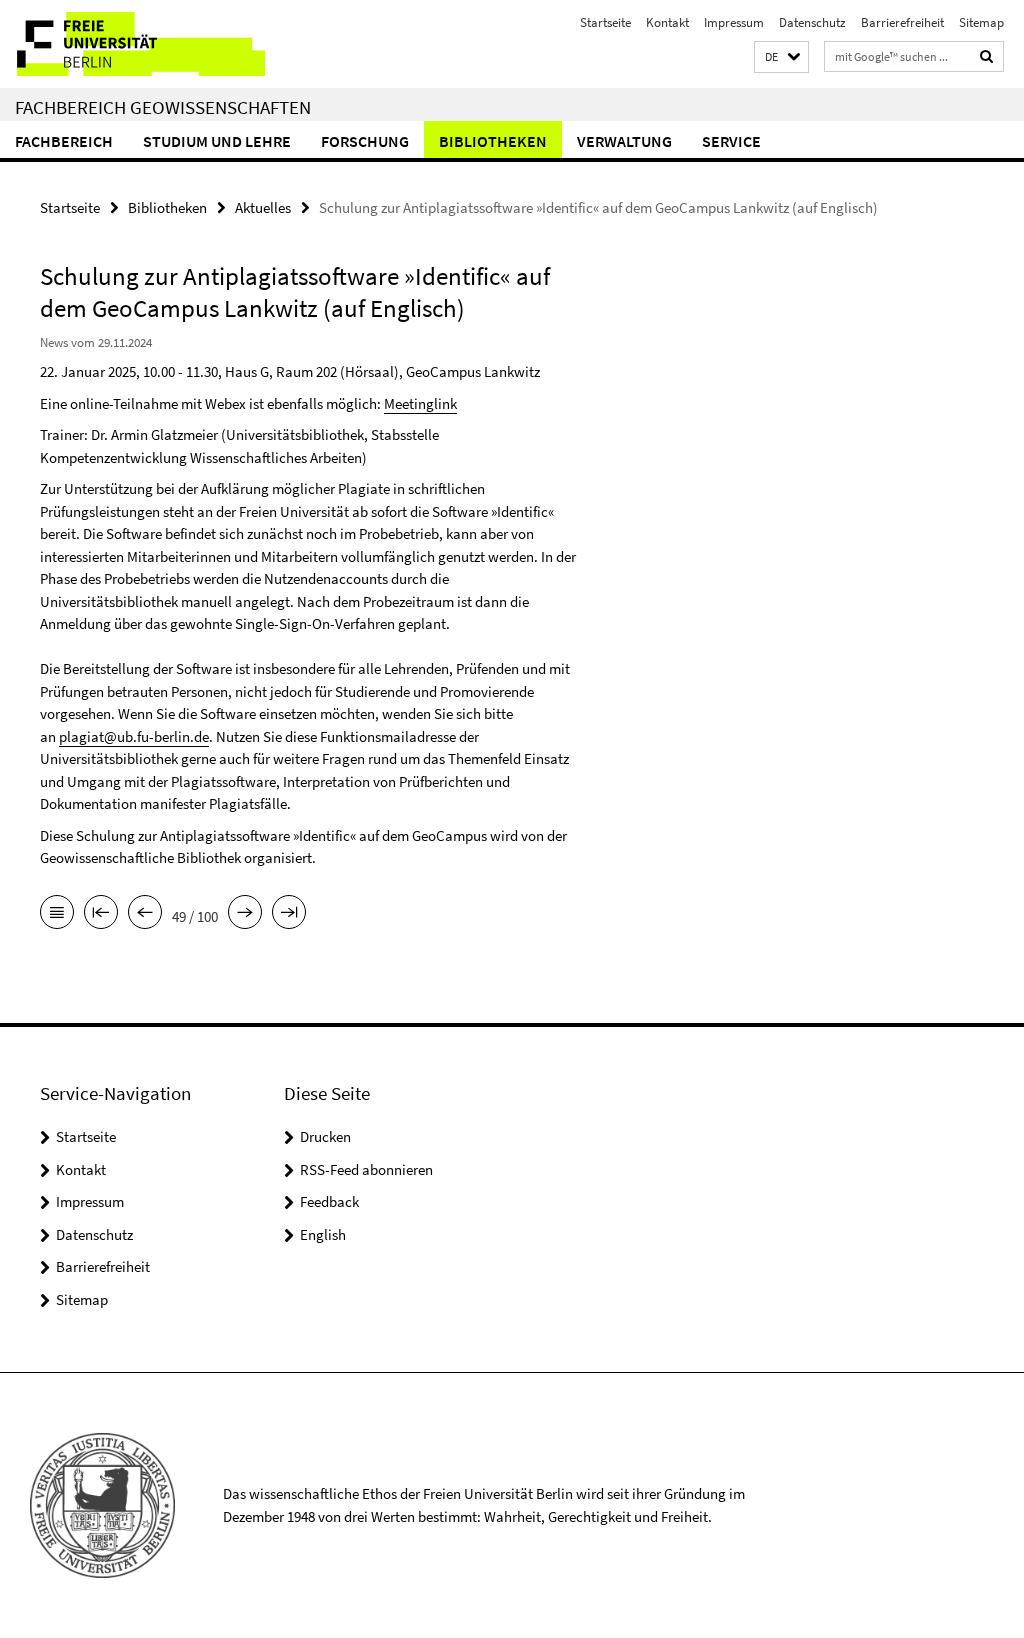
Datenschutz (812, 22)
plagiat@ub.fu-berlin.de (134, 736)
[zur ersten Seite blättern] (101, 914)
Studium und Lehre (217, 141)
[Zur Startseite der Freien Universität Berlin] (132, 44)
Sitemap (981, 22)
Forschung (365, 141)
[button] (781, 57)
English (323, 1234)
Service (731, 141)
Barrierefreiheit (902, 22)
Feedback (329, 1201)
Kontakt (667, 22)
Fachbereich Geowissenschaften (163, 107)
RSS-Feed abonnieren (366, 1169)
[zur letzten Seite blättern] (289, 914)
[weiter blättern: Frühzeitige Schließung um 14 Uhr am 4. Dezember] (245, 914)
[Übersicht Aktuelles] (57, 914)
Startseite (605, 22)
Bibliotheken (493, 141)
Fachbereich (64, 141)
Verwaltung (624, 141)
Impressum (734, 22)
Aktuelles (263, 207)
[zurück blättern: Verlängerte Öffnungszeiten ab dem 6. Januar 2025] (145, 914)
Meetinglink (420, 403)
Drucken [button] (325, 1136)
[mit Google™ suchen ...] (987, 56)
